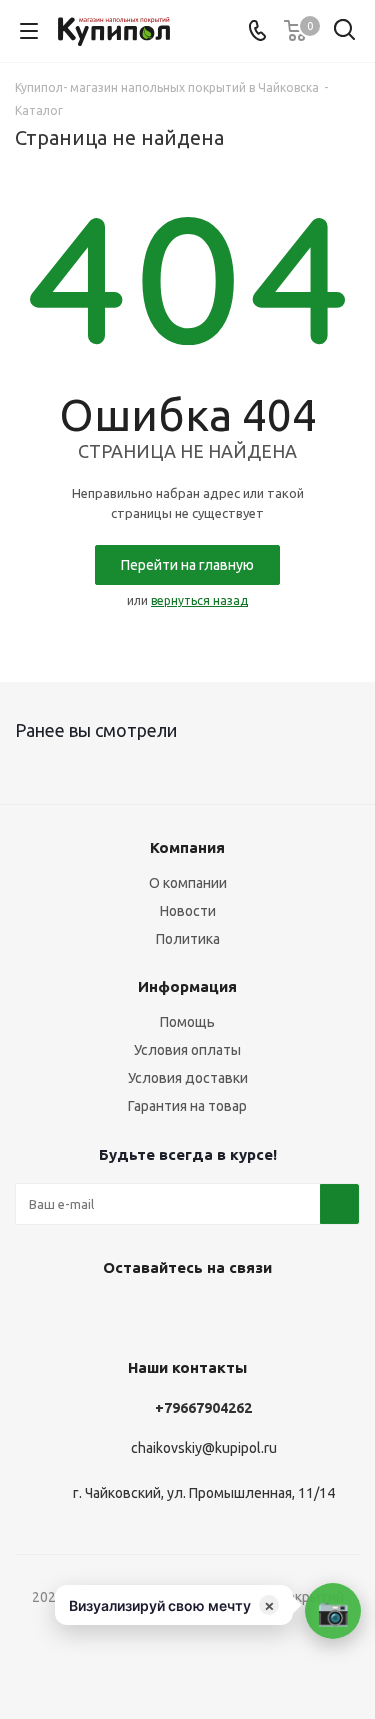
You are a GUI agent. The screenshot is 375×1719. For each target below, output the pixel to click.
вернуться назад (199, 600)
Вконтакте (158, 1314)
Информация (187, 986)
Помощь (187, 1022)
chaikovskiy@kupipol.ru (204, 1449)
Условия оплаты (187, 1050)
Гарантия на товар (187, 1106)
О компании (188, 883)
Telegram (208, 1314)
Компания (187, 847)
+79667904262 (203, 1408)
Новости (188, 911)
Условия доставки (188, 1078)
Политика (188, 939)
